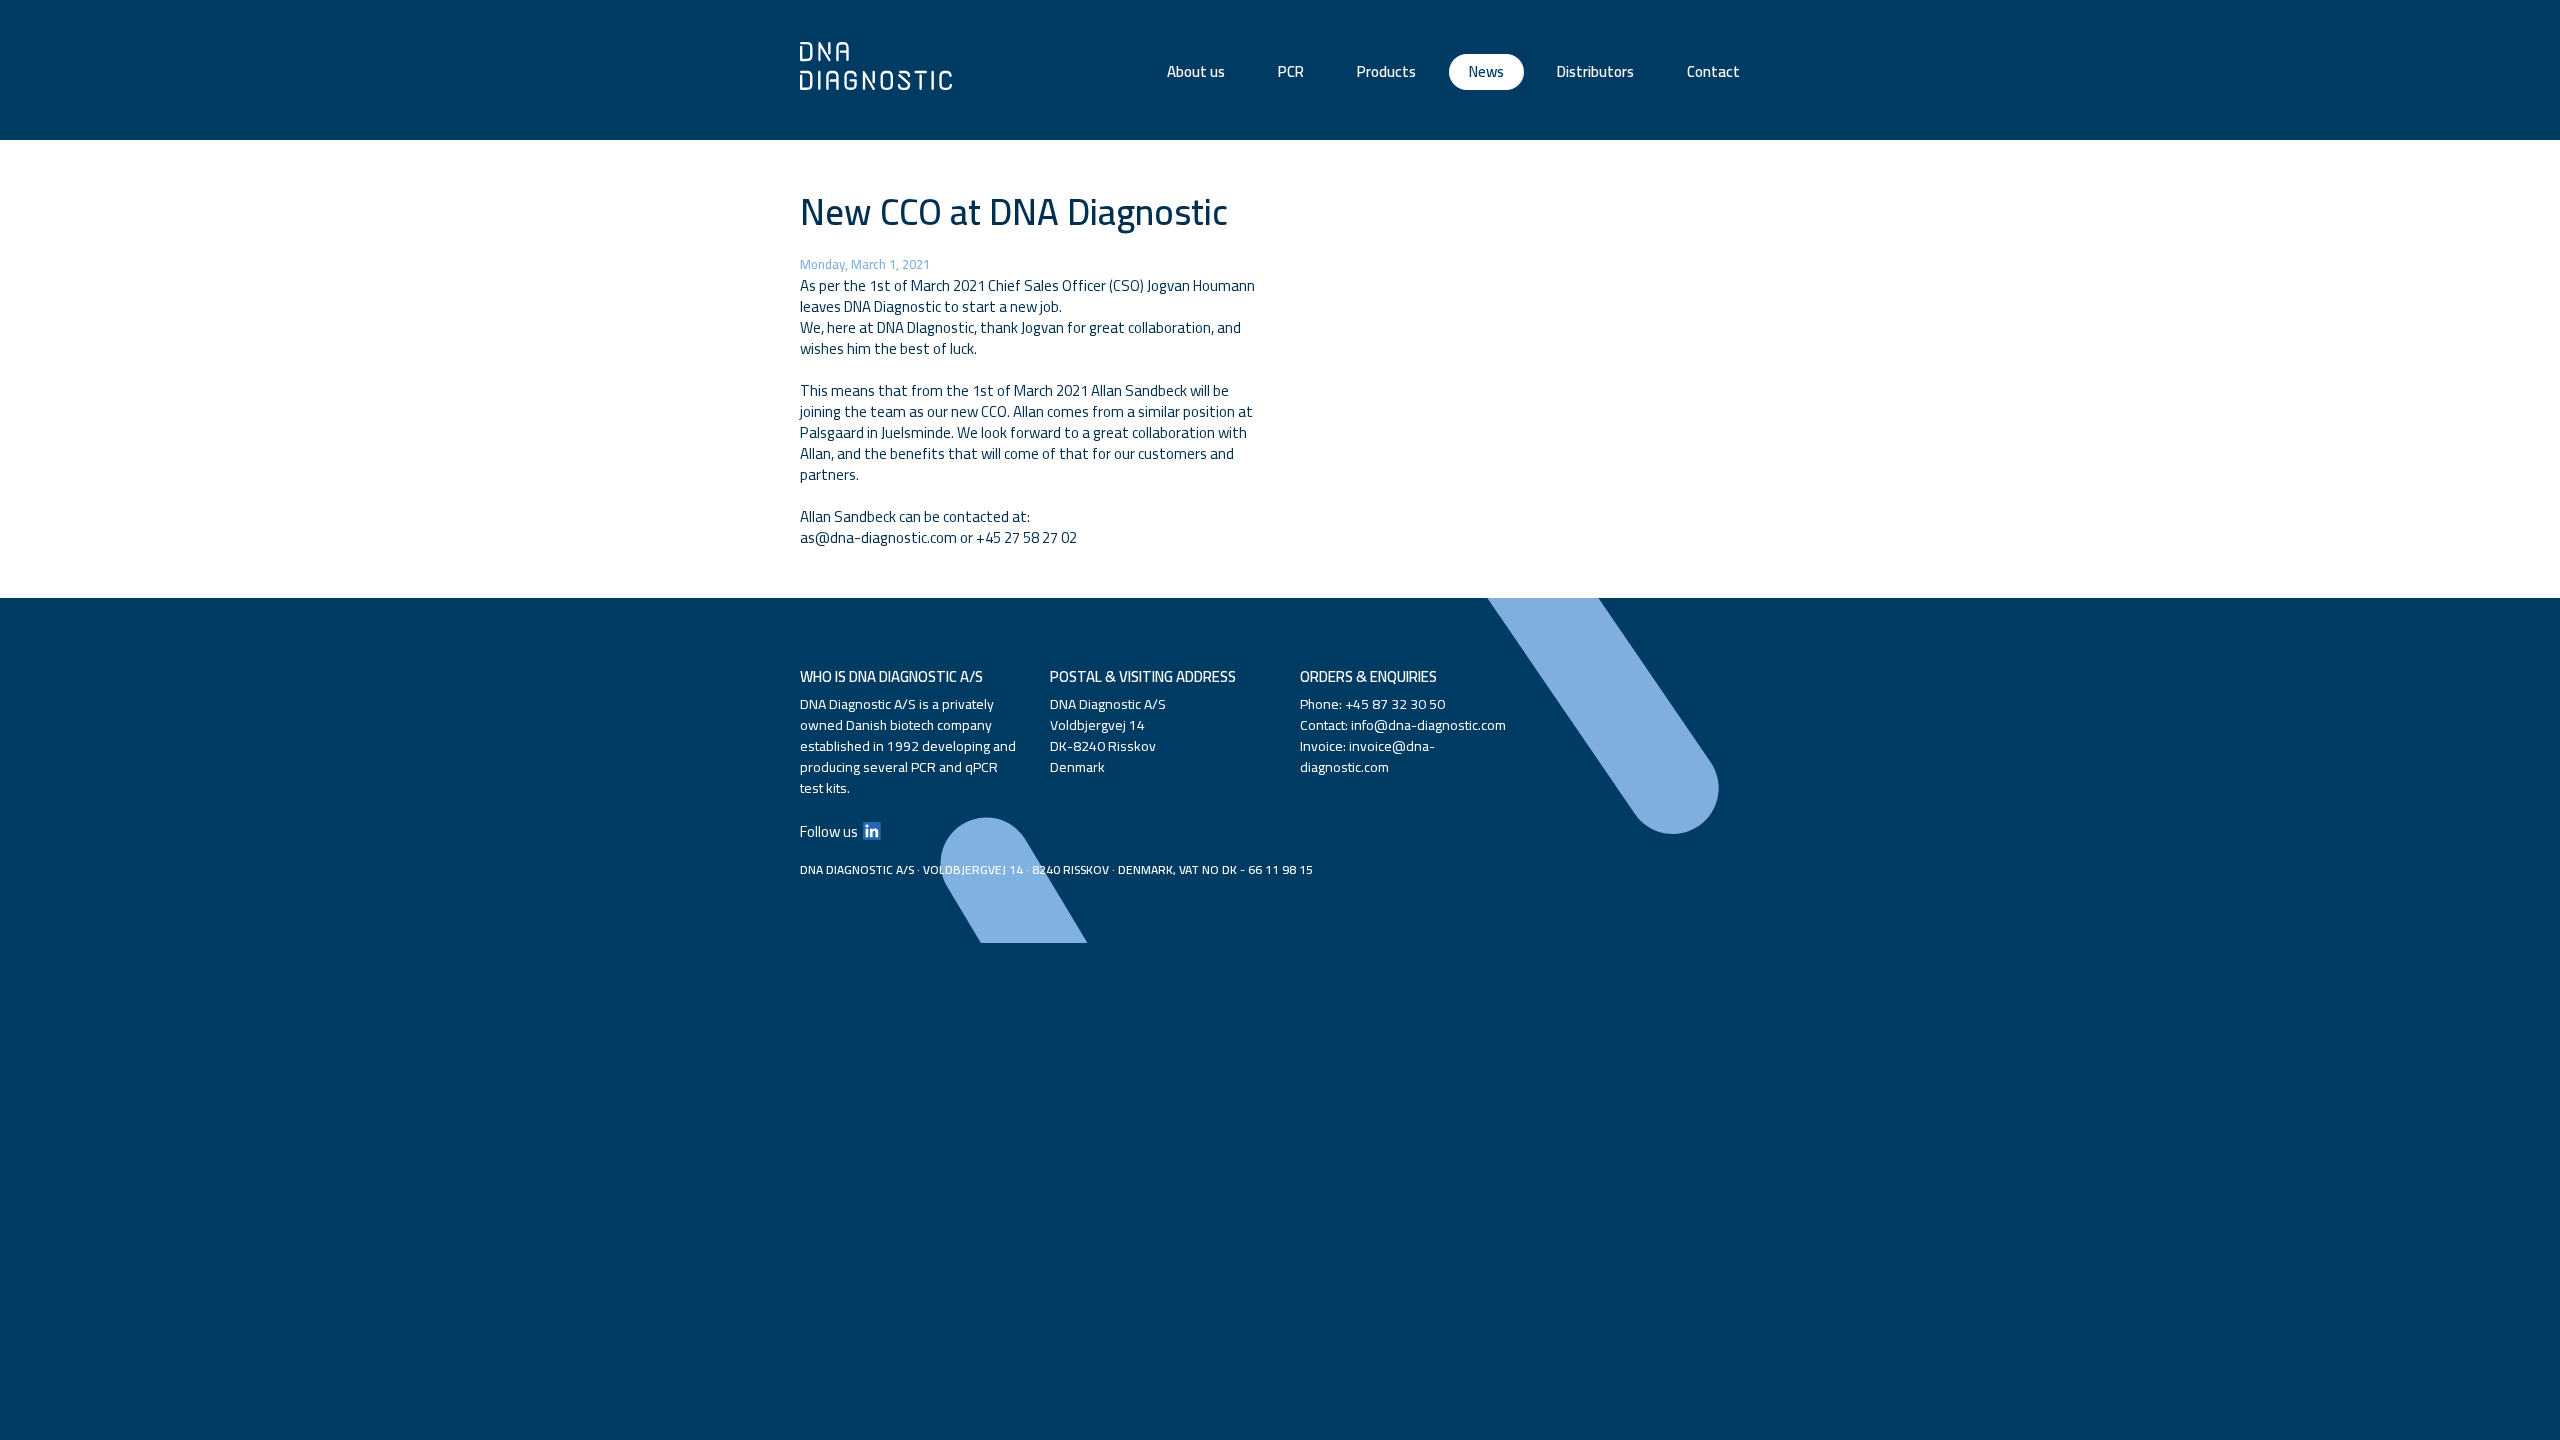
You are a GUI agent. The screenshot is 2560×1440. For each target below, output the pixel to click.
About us (1196, 71)
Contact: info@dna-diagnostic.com (1403, 725)
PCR (1291, 71)
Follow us (829, 831)
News (1486, 71)
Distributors (1595, 71)
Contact (1713, 71)
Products (1386, 71)
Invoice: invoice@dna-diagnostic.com (1367, 756)
